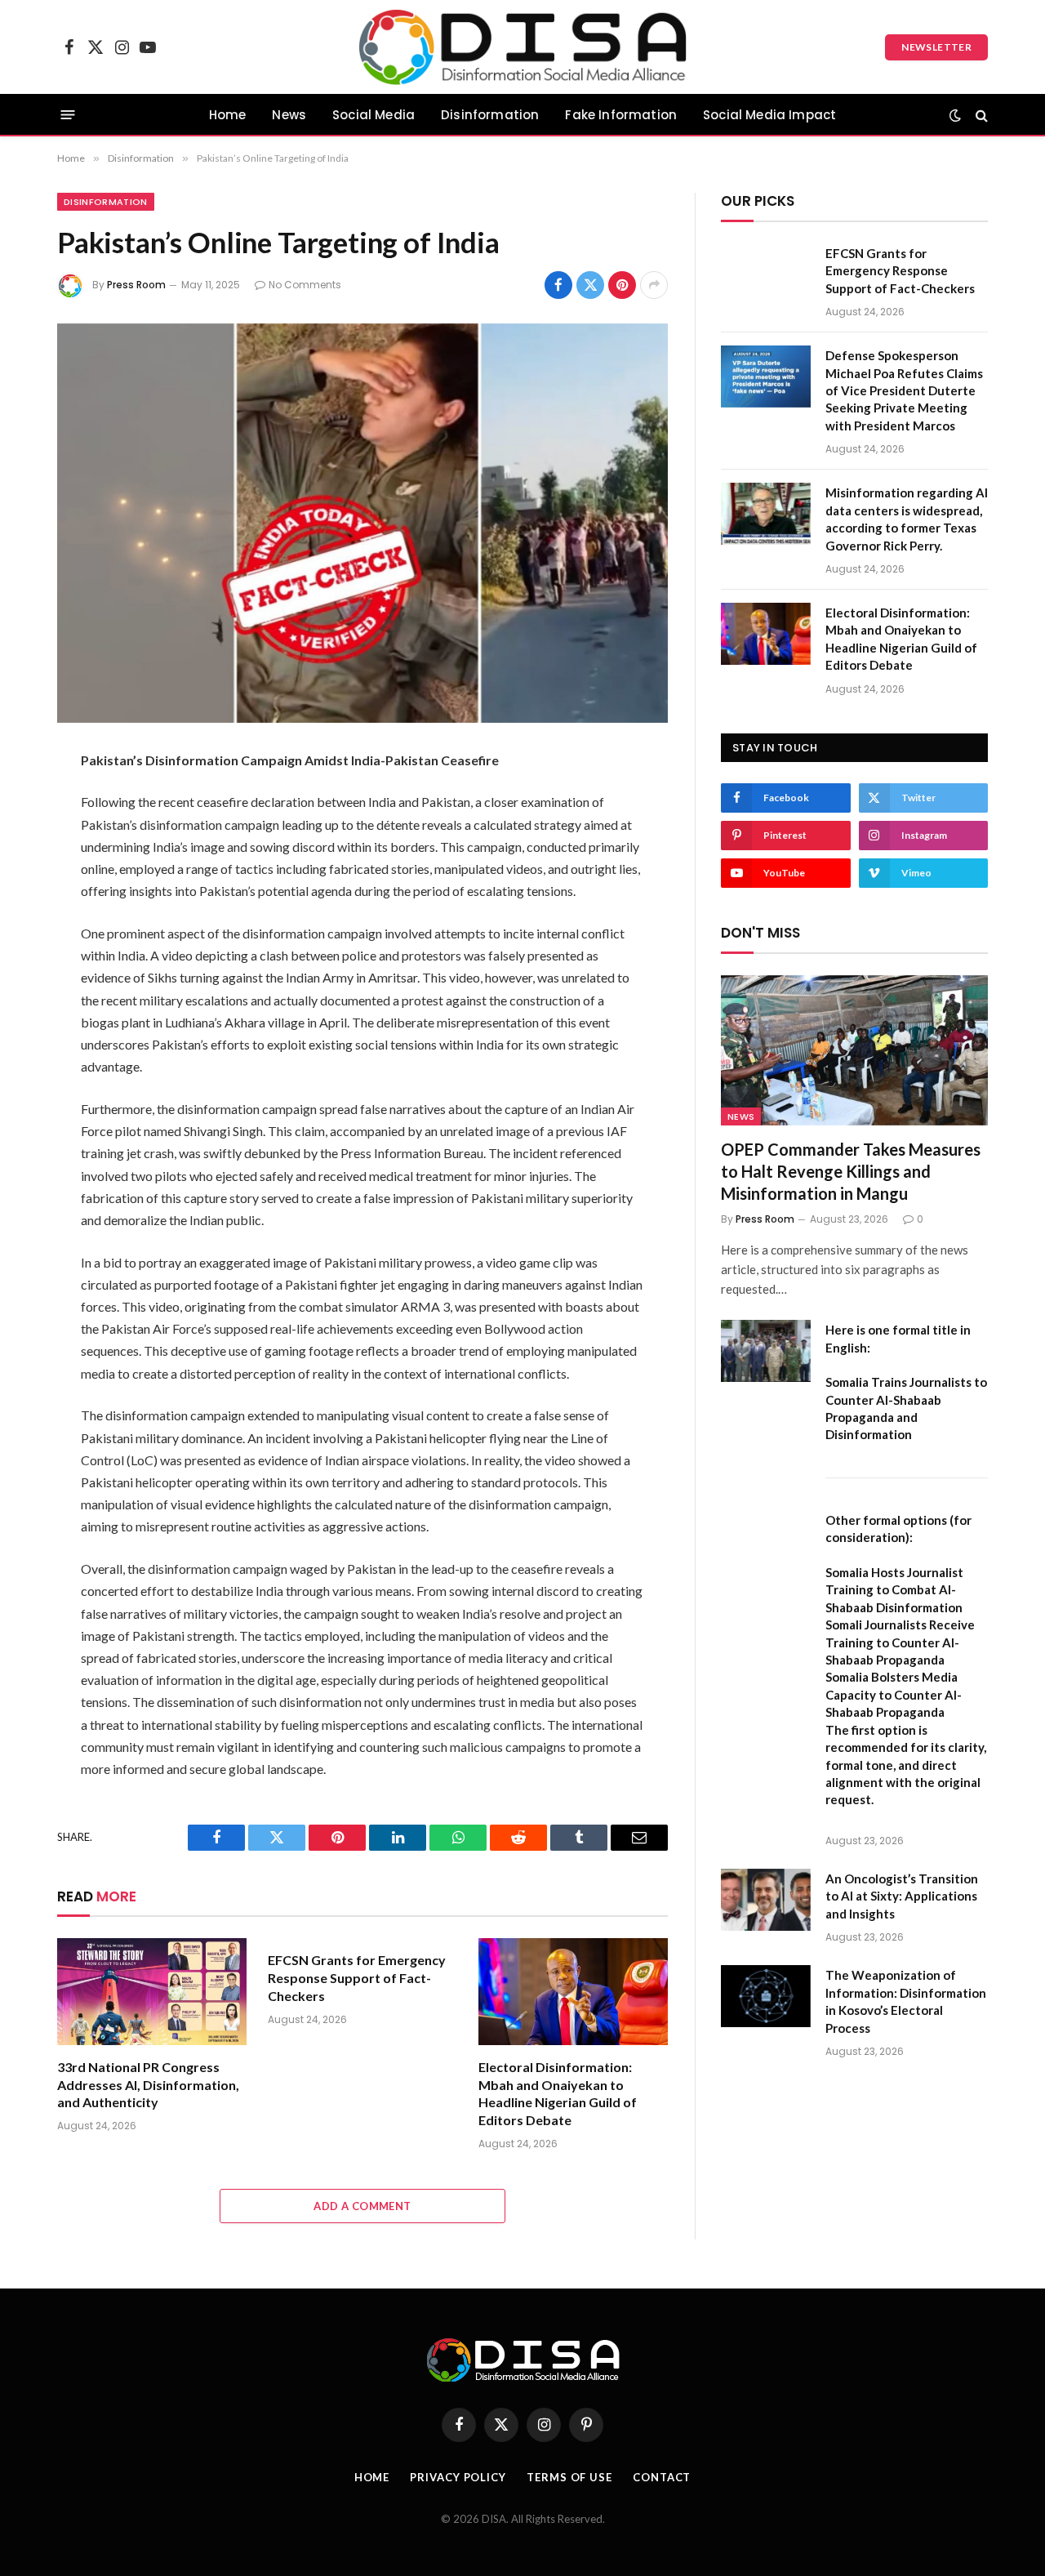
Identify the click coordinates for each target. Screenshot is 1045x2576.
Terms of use (569, 2477)
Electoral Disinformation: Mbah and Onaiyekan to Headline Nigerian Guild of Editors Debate (558, 2093)
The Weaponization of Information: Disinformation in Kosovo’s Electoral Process (906, 2001)
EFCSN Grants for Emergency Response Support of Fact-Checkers (357, 1978)
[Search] (980, 115)
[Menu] (68, 115)
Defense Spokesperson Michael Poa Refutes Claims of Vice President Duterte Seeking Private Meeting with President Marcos (904, 390)
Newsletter (936, 47)
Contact (662, 2477)
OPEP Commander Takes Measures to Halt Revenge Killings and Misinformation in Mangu (851, 1171)
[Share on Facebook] (558, 285)
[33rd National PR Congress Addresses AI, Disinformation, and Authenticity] (152, 1992)
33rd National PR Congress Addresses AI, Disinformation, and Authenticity (148, 2085)
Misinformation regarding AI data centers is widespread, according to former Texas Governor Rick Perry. (907, 519)
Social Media (374, 115)
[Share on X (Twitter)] (590, 285)
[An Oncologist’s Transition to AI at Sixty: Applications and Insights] (766, 1900)
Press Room (136, 285)
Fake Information (621, 115)
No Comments (305, 285)
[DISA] (523, 47)
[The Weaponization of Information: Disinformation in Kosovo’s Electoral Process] (766, 1996)
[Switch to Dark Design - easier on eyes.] (955, 115)
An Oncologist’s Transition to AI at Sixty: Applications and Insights (902, 1896)
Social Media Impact (769, 115)
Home (228, 115)
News (289, 115)
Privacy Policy (458, 2477)
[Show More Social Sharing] (654, 285)
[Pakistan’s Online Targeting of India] (362, 523)
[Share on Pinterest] (622, 285)
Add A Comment (362, 2206)
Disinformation (490, 115)
